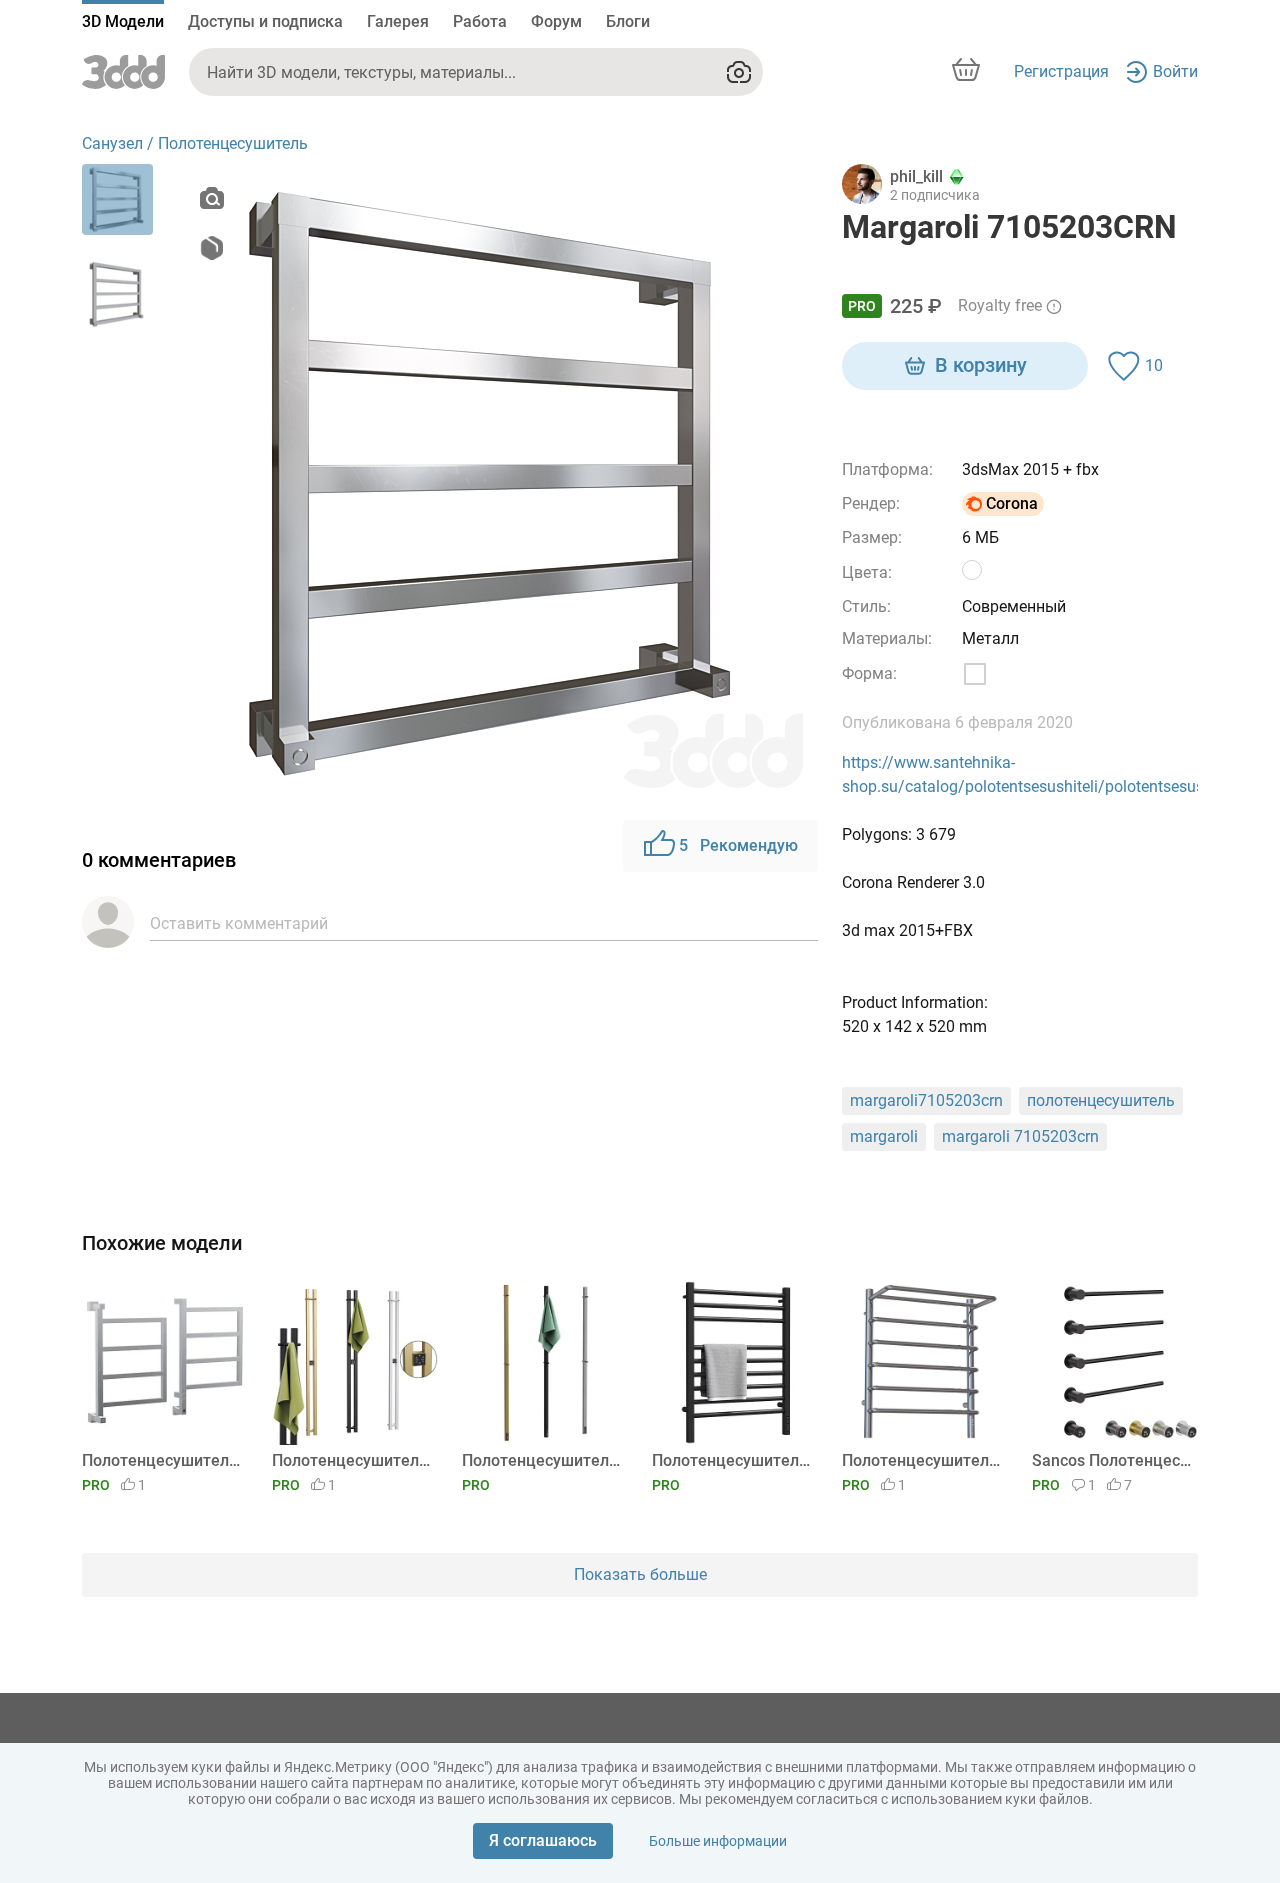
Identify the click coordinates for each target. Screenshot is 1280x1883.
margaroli (884, 1136)
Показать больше (640, 1574)
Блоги (628, 21)
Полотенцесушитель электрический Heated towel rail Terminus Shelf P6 (921, 1460)
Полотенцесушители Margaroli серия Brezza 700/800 (161, 1460)
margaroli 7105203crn (1020, 1136)
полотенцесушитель (1101, 1100)
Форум (556, 21)
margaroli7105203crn (926, 1100)
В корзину (981, 365)
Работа (480, 21)
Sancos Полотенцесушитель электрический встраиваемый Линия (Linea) (1111, 1460)
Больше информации (718, 1841)
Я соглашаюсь (543, 1840)
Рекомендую (738, 845)
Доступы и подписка (265, 21)
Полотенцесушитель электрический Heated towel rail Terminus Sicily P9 (731, 1460)
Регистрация (1061, 71)
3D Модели (123, 21)
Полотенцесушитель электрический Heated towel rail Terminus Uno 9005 (541, 1460)
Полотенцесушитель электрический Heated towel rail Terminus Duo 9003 (351, 1460)
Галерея (398, 21)
